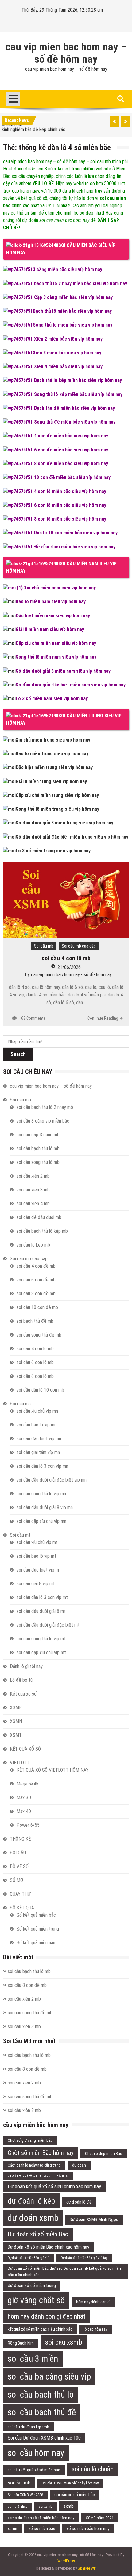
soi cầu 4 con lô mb (66, 958)
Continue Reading (103, 1018)
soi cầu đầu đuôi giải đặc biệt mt (48, 1625)
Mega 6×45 (27, 1784)
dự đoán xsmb (33, 2218)
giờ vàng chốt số (36, 2300)
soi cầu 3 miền (33, 2359)
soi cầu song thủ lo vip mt (41, 1639)
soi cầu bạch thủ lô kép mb (42, 1231)
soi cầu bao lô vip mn (37, 1425)
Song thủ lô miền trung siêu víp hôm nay (57, 809)
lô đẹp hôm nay (95, 2329)
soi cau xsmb (64, 2342)
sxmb (69, 2506)
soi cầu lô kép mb (33, 1245)
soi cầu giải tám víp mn (38, 1452)
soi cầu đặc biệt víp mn (39, 1439)
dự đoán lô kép (31, 2201)
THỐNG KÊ (20, 1839)
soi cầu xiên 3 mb (33, 1190)
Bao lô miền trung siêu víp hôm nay (52, 754)
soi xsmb (45, 2507)
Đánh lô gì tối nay (26, 1666)
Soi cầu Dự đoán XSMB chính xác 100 (44, 2438)
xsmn (12, 2529)
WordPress (66, 2561)
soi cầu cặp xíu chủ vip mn (41, 1521)
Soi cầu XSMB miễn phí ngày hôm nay (70, 2483)
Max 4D (24, 1811)
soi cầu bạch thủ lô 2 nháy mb (45, 1107)
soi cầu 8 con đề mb (36, 1294)
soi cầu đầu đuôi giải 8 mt (41, 1611)
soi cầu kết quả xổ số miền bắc (34, 2470)
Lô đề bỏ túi (22, 1680)
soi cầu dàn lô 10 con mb (40, 1390)
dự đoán (79, 2165)
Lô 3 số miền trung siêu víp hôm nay (53, 851)
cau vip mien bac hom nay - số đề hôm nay (71, 975)
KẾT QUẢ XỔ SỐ (25, 1749)
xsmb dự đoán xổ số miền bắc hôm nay (41, 2518)
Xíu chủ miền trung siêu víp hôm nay (53, 740)
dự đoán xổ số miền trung (32, 2286)
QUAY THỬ (20, 1894)
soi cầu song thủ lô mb (38, 1162)
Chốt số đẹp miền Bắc (104, 2153)
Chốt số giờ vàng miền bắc (30, 2140)
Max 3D (24, 1798)
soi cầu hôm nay (36, 2453)
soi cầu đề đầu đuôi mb (39, 1217)
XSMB (16, 1708)
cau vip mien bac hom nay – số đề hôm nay (66, 53)
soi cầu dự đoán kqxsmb (28, 2427)
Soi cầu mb (44, 946)
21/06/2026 (69, 967)
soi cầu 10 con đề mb (37, 1307)
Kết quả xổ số (23, 1694)
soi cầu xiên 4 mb (33, 1204)
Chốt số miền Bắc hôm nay (41, 2153)
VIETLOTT (20, 1763)
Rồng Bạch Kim (21, 2343)
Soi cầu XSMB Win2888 (25, 2495)
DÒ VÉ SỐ (19, 1866)
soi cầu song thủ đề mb (39, 1335)
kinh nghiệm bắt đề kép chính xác (34, 129)
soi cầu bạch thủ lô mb (38, 1148)
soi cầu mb (19, 2483)
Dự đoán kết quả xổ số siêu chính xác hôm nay (54, 2186)
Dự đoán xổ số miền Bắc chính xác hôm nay (48, 2247)
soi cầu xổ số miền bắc (75, 2495)
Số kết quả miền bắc (36, 1915)
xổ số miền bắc (42, 2529)
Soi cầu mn (20, 1404)
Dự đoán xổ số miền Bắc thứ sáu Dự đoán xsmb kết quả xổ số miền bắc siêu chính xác (64, 2271)
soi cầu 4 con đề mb (36, 1266)
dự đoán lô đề (79, 2202)
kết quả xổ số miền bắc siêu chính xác (40, 2329)
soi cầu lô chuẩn (93, 2469)
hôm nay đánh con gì (93, 2302)
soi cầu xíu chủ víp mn (37, 1411)
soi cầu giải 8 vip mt (36, 1584)
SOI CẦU (18, 1853)
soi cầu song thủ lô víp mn (41, 1494)
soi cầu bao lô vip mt (36, 1556)
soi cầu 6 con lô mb (35, 1362)
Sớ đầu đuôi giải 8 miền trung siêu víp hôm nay (64, 823)
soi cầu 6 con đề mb (36, 1280)
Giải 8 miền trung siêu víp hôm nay (51, 781)
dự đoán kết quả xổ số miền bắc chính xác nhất (38, 2176)
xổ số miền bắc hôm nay (88, 2529)
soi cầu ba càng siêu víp (49, 2376)
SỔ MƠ (16, 1880)
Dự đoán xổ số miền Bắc (38, 2234)
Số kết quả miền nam (37, 1943)
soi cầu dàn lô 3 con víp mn (42, 1466)
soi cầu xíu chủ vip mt (37, 1542)
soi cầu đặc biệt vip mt (39, 1570)
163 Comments (32, 1018)
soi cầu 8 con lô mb (35, 1376)
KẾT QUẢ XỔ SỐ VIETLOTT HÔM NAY (53, 1770)
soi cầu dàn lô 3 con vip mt (42, 1597)
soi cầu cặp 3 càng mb (38, 1135)
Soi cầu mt (20, 1535)
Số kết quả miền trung (38, 1929)
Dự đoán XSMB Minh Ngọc (94, 2219)
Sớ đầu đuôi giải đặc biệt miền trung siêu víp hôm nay (72, 837)
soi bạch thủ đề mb (35, 1321)
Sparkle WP (87, 2568)
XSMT (16, 1735)
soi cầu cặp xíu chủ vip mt (41, 1653)
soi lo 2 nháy (17, 2507)
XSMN (16, 1721)
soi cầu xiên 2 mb (33, 1176)
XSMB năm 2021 (100, 2518)
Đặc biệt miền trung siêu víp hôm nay (54, 767)
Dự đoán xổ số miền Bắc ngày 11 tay (84, 2258)
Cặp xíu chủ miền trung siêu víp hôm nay (57, 795)
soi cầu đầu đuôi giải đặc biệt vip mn (52, 1480)
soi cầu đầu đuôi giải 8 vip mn (45, 1507)
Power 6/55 (28, 1825)
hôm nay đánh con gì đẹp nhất (47, 2316)
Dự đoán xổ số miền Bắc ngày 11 (29, 2258)
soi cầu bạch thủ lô (41, 2395)
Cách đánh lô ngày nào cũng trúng (34, 2165)
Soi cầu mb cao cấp (79, 946)
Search (18, 1054)
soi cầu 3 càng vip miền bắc (43, 1121)
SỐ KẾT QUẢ (22, 1908)
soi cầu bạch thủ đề (42, 2412)
